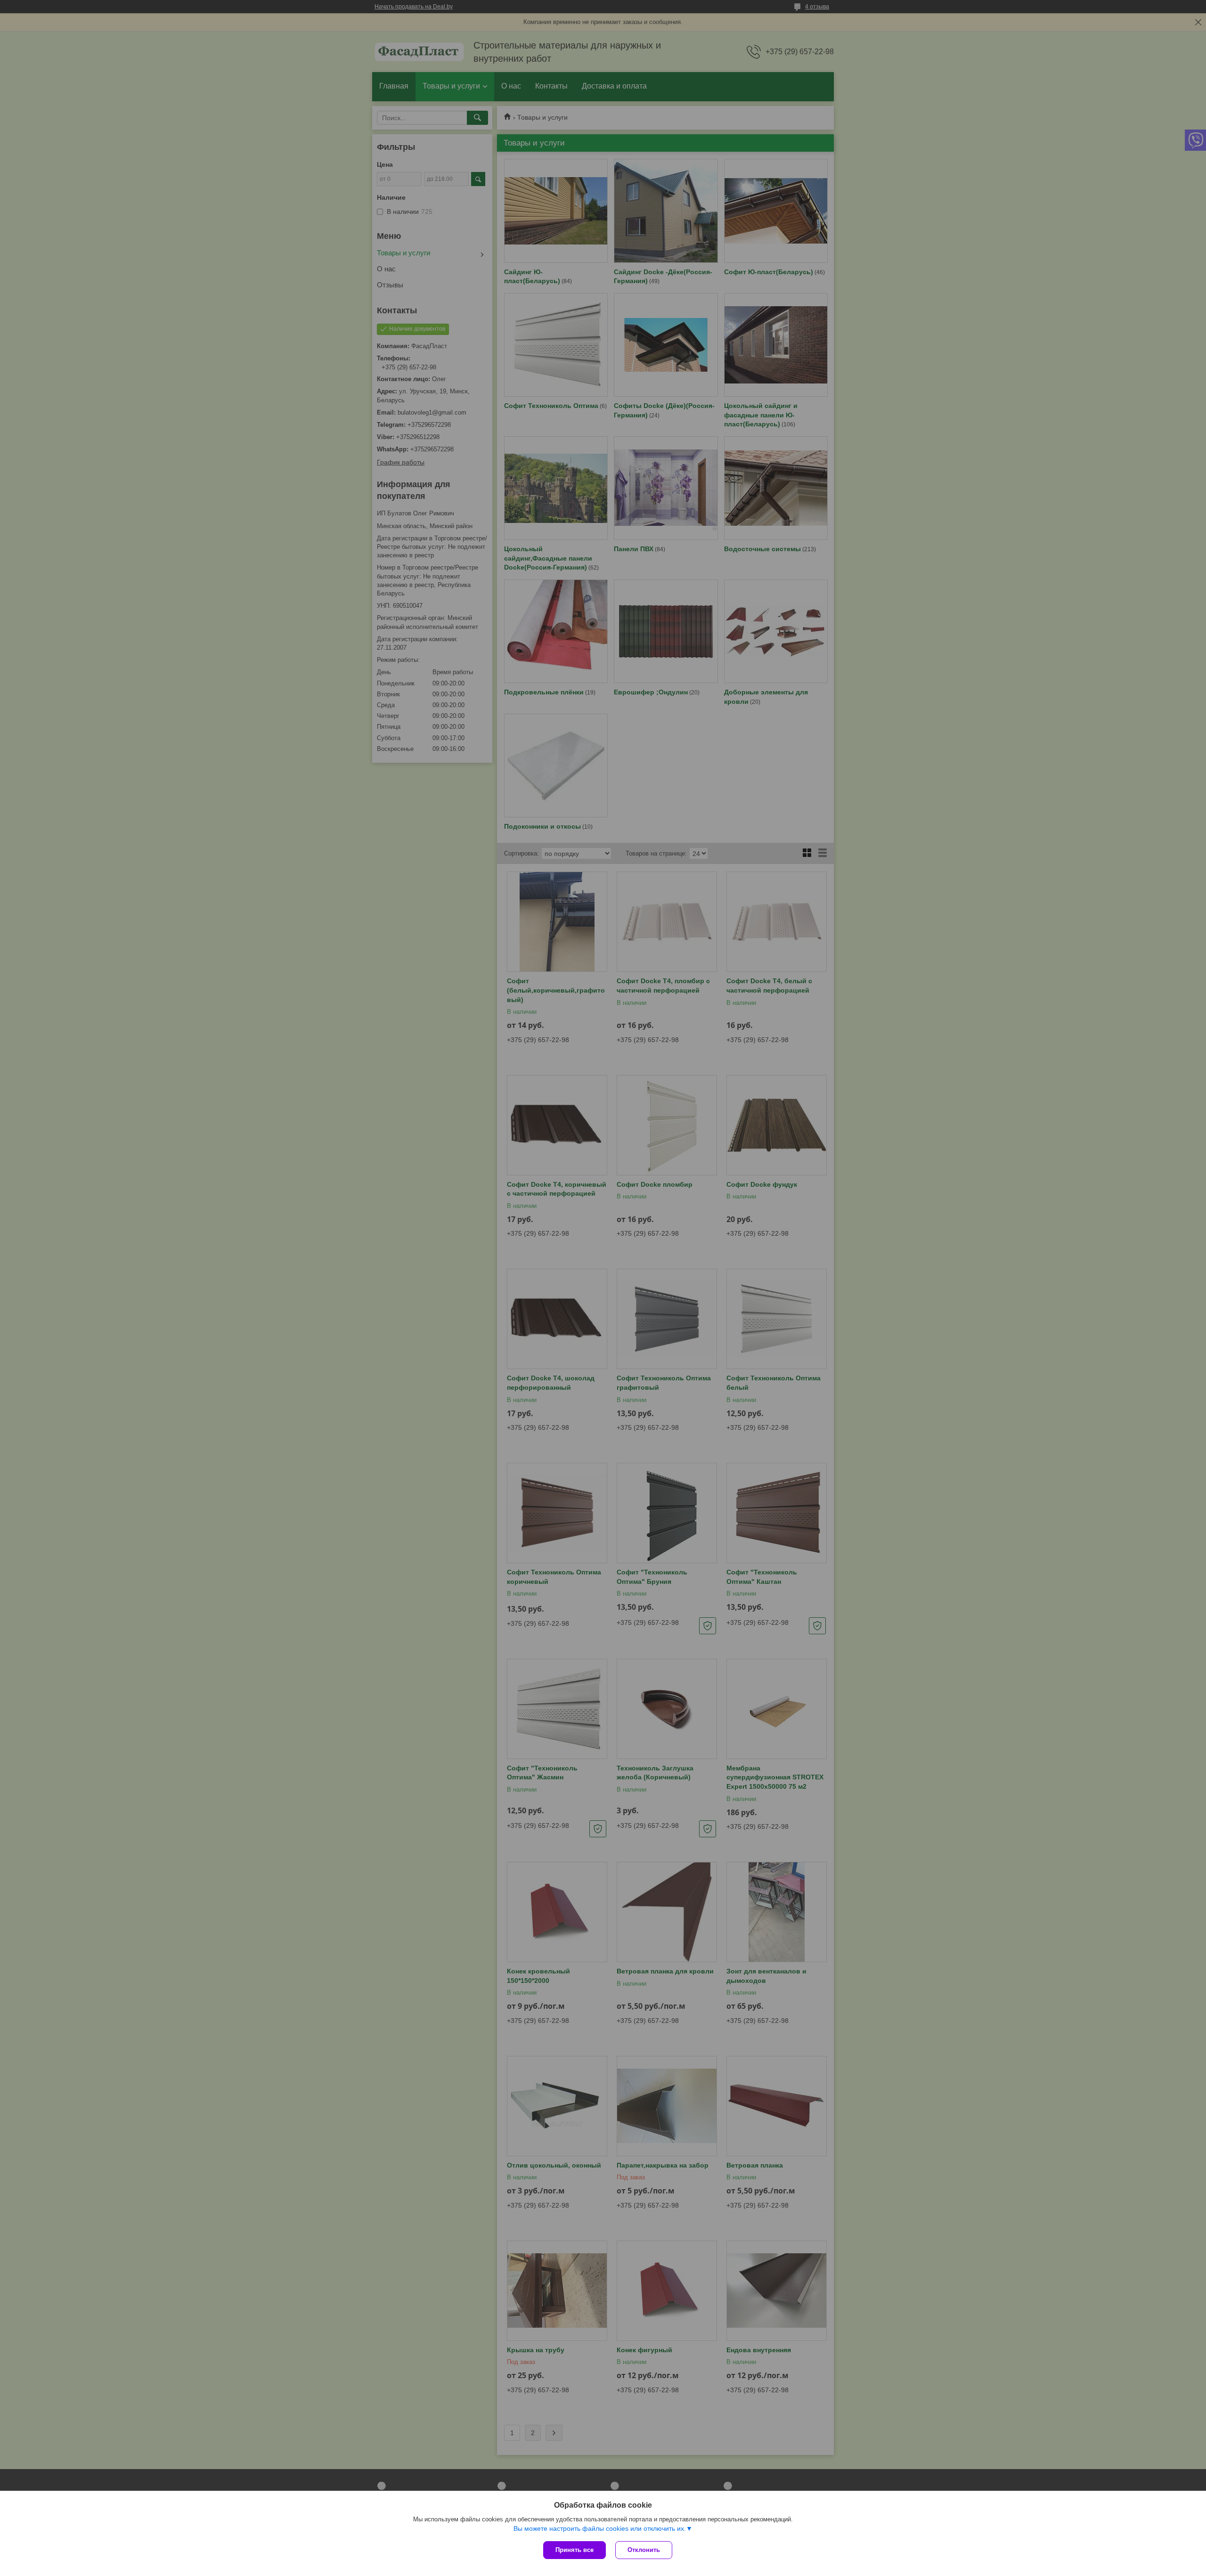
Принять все (574, 2550)
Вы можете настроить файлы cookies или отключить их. (600, 2528)
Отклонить (644, 2550)
